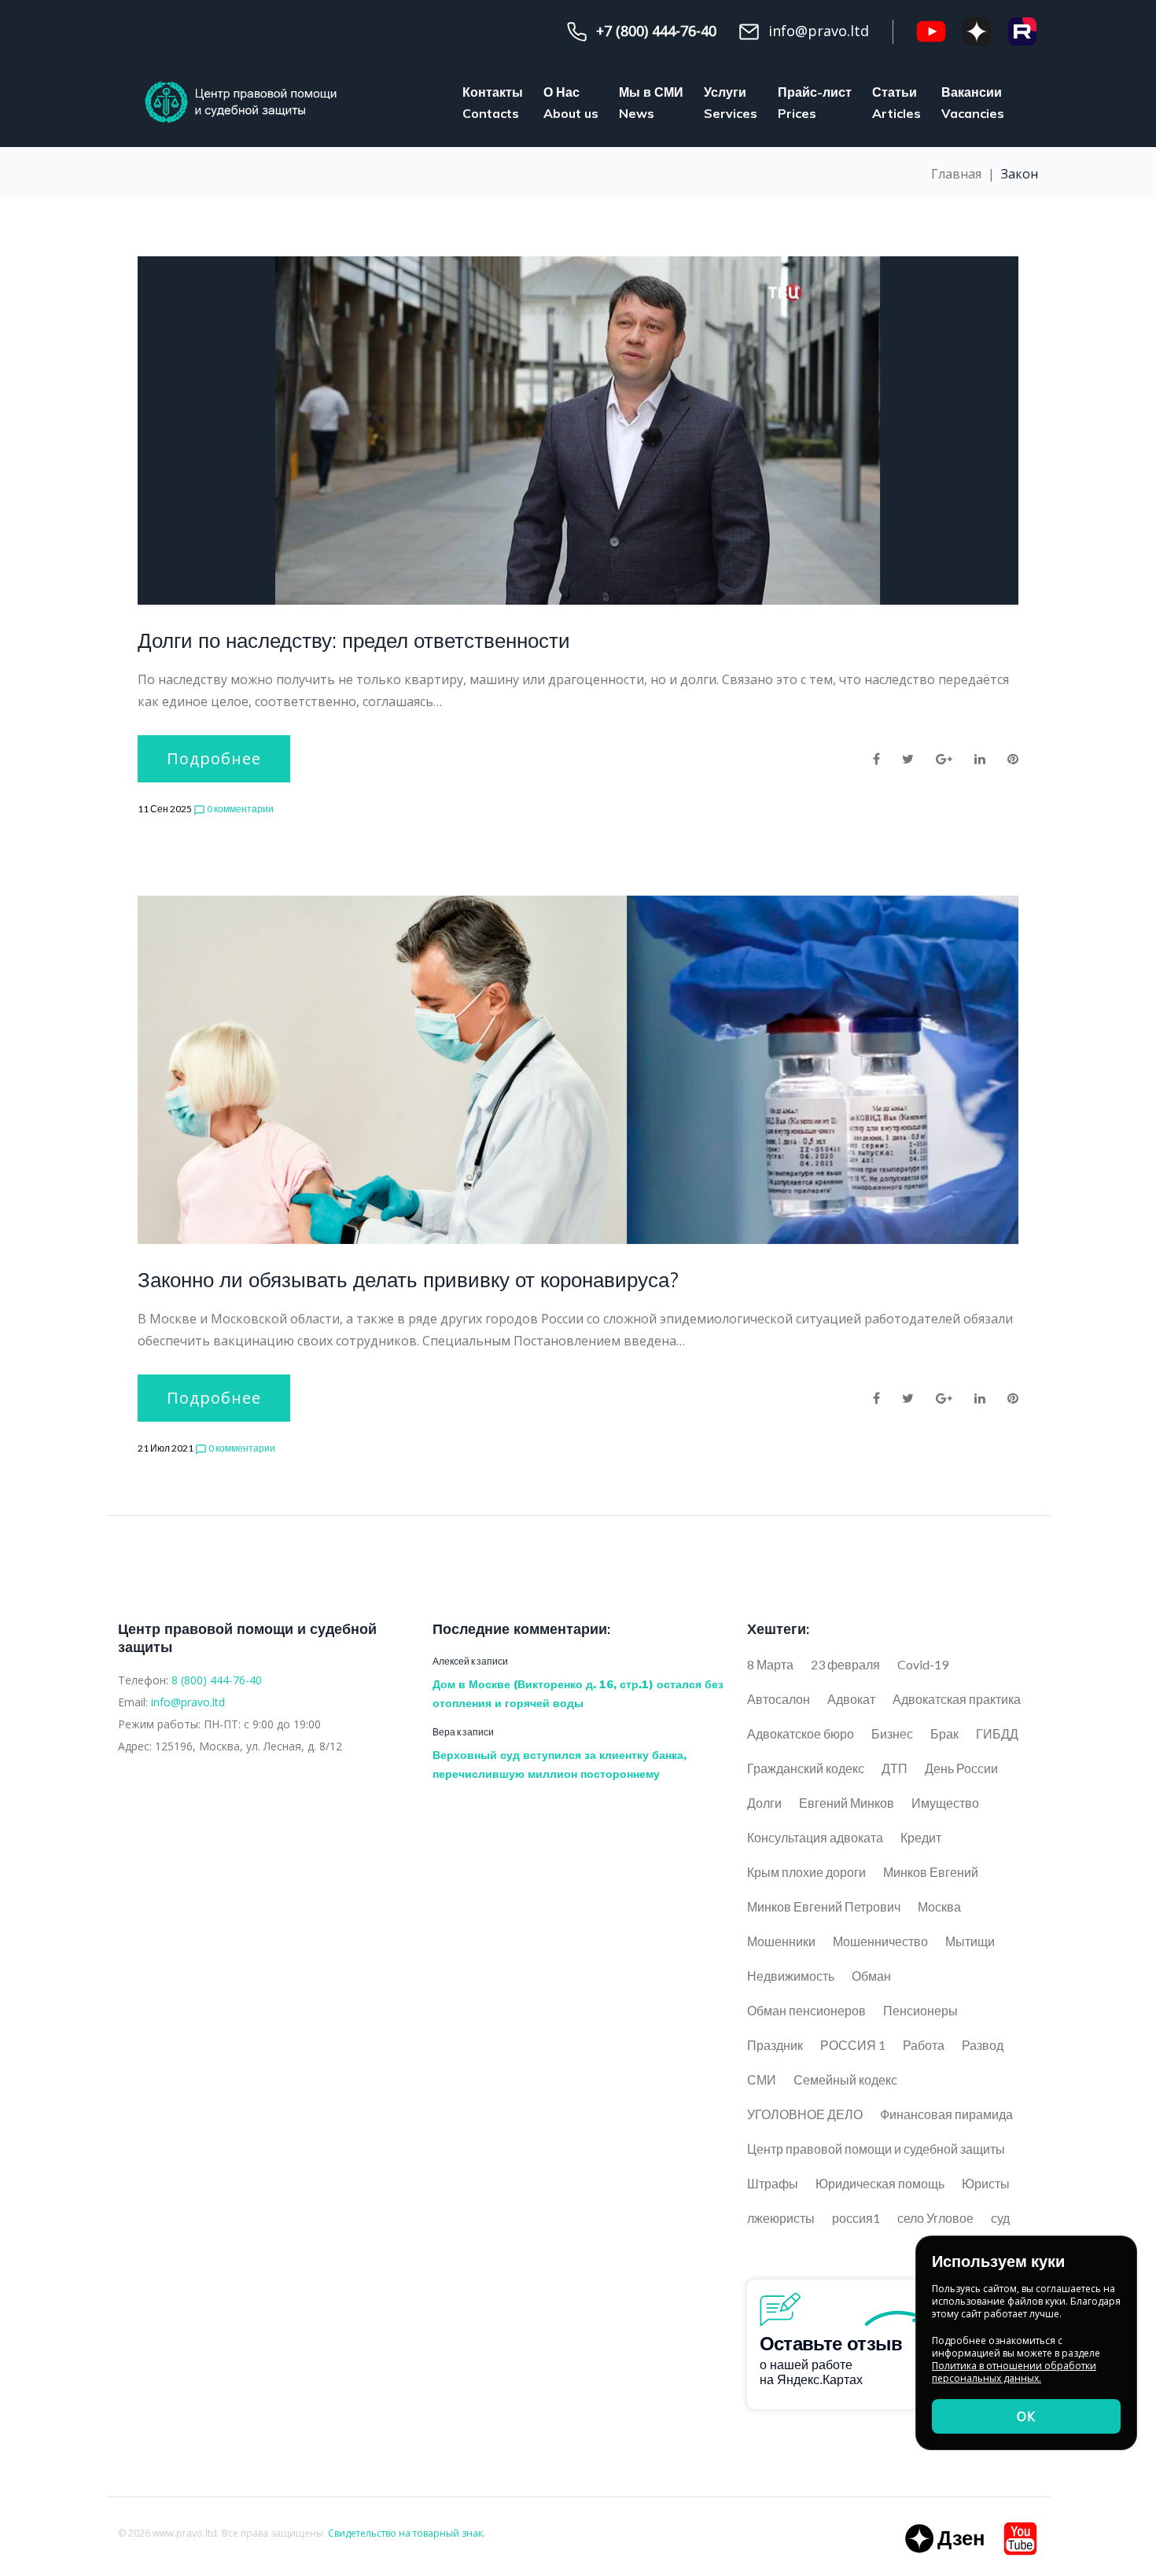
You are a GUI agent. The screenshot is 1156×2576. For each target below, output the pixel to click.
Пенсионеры (920, 2010)
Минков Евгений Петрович (824, 1906)
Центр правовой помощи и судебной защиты (876, 2149)
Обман (871, 1976)
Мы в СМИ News (651, 103)
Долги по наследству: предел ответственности (354, 640)
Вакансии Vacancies (973, 103)
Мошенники (781, 1941)
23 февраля (845, 1664)
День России (961, 1768)
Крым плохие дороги (806, 1872)
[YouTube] (931, 31)
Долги (764, 1803)
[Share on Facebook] (876, 759)
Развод (983, 2045)
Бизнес (892, 1733)
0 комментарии (234, 809)
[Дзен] (977, 31)
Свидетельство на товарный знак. (407, 2533)
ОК (1026, 2416)
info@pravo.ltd (188, 1702)
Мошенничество (880, 1941)
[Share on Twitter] (908, 759)
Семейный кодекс (845, 2079)
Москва (939, 1906)
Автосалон (779, 1699)
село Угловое (935, 2218)
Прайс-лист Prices (815, 103)
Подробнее (214, 758)
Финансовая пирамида (946, 2114)
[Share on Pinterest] (1013, 759)
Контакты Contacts (493, 103)
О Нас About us (571, 103)
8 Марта (770, 1664)
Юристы (986, 2183)
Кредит (921, 1837)
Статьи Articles (896, 103)
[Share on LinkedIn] (980, 759)
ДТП (895, 1768)
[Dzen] (944, 2539)
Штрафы (773, 2183)
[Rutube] (1022, 31)
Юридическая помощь (880, 2183)
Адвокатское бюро (801, 1733)
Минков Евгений (931, 1872)
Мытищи (970, 1941)
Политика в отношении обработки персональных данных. (1014, 2372)
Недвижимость (791, 1976)
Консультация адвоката (815, 1837)
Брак (944, 1733)
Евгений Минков (847, 1803)
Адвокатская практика (957, 1699)
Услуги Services (731, 103)
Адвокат (851, 1699)
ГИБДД (997, 1733)
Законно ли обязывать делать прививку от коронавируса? (408, 1280)
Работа (924, 2045)
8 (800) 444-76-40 (217, 1680)
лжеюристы (781, 2218)
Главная (956, 174)
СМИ (762, 2079)
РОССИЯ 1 (853, 2045)
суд (1000, 2218)
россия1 (856, 2218)
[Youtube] (1020, 2539)
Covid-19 (923, 1664)
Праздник (775, 2045)
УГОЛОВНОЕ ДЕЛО (805, 2114)
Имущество (945, 1803)
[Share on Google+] (944, 759)
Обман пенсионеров (806, 2010)
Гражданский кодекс (806, 1768)
